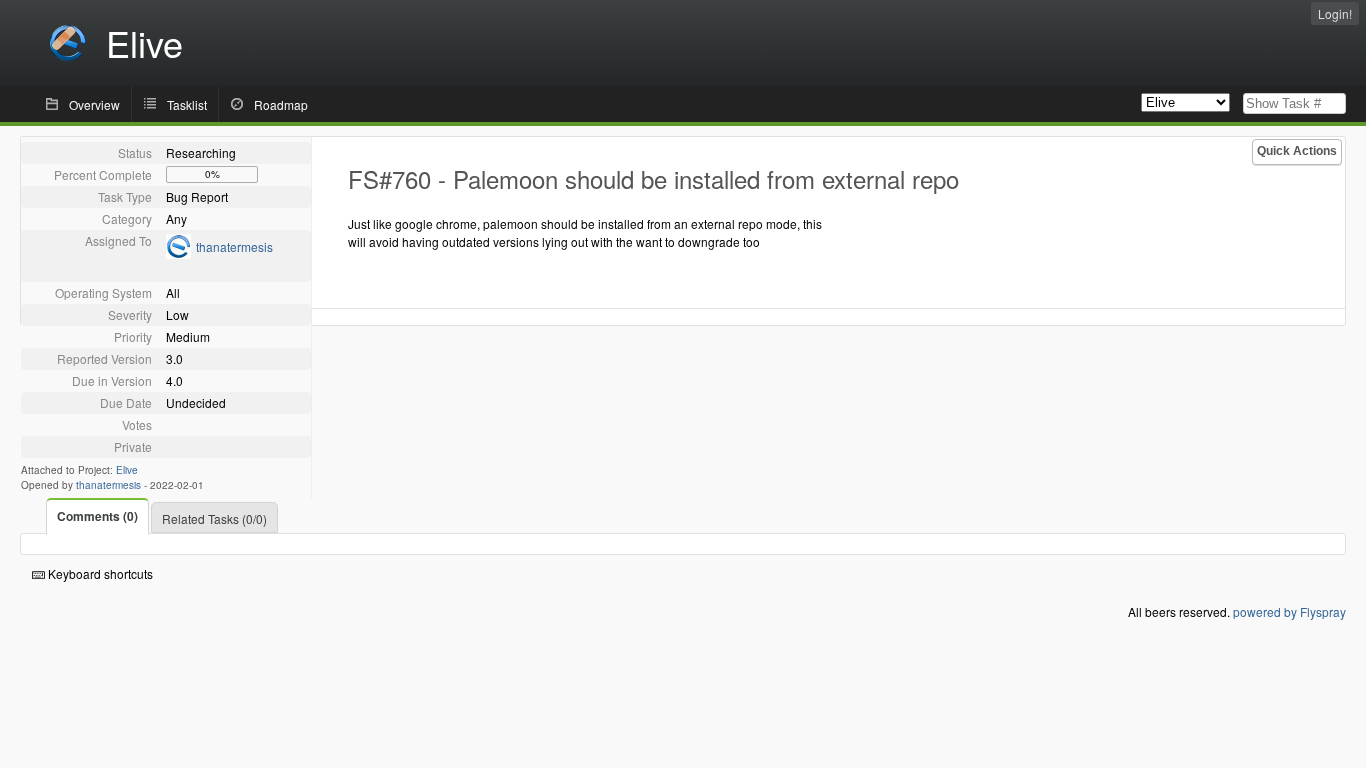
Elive (127, 470)
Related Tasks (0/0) (214, 518)
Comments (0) (97, 516)
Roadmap (281, 104)
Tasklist (187, 104)
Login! (1335, 13)
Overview (94, 104)
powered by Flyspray (1289, 611)
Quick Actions (1297, 151)
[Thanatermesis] (178, 253)
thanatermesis (234, 246)
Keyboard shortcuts (99, 573)
